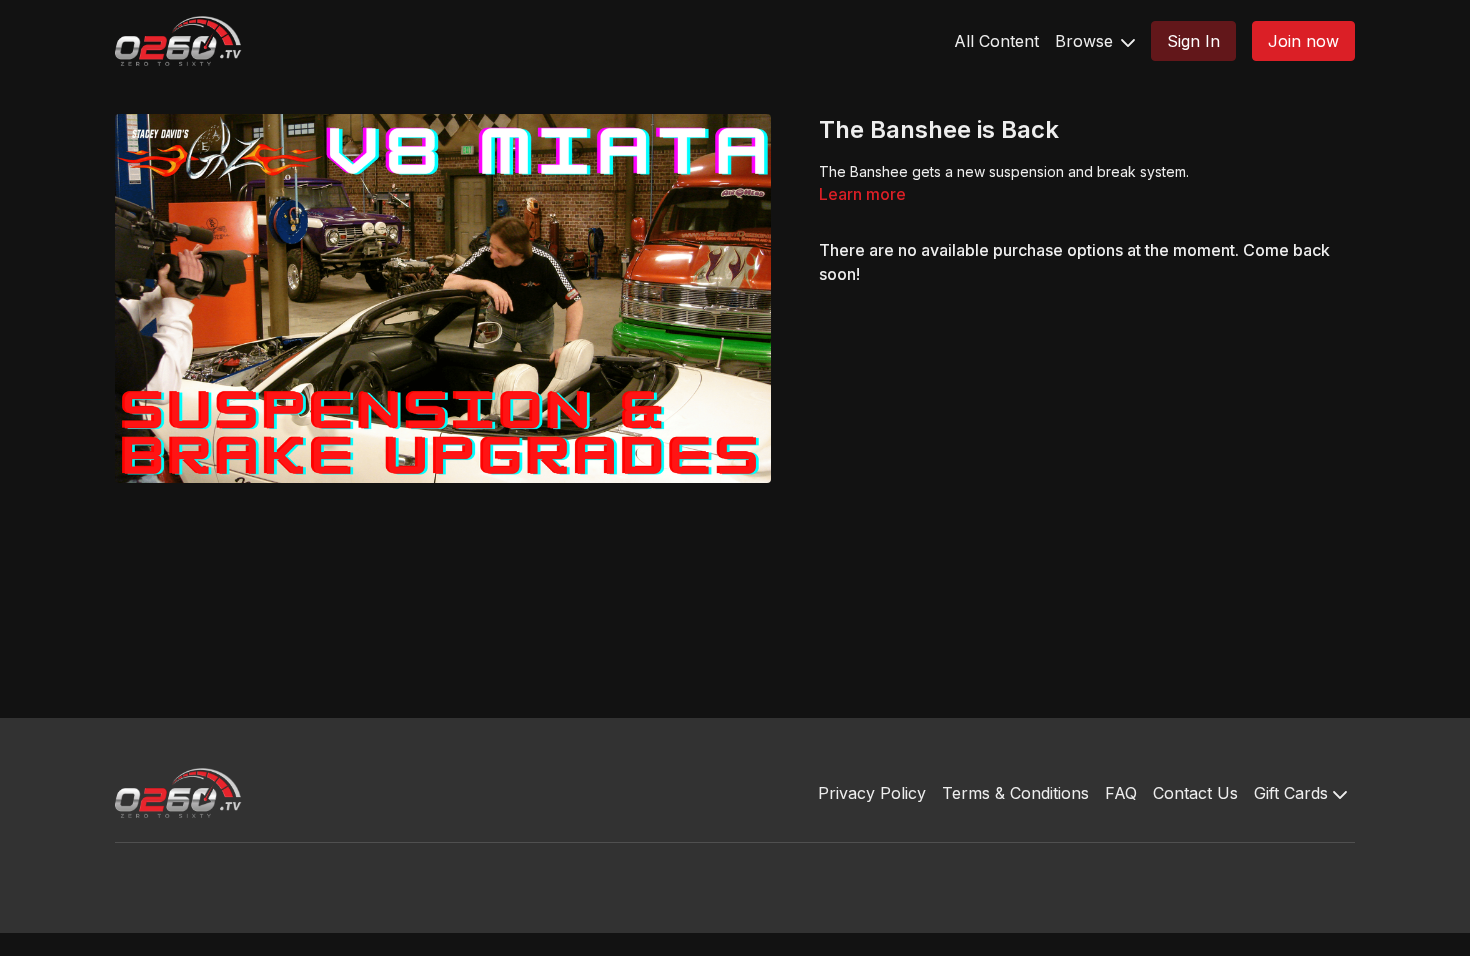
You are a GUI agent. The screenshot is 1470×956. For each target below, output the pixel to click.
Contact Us (1195, 793)
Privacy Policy (872, 793)
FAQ (1121, 793)
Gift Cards (1293, 793)
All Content (996, 41)
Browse (1086, 41)
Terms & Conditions (1015, 793)
